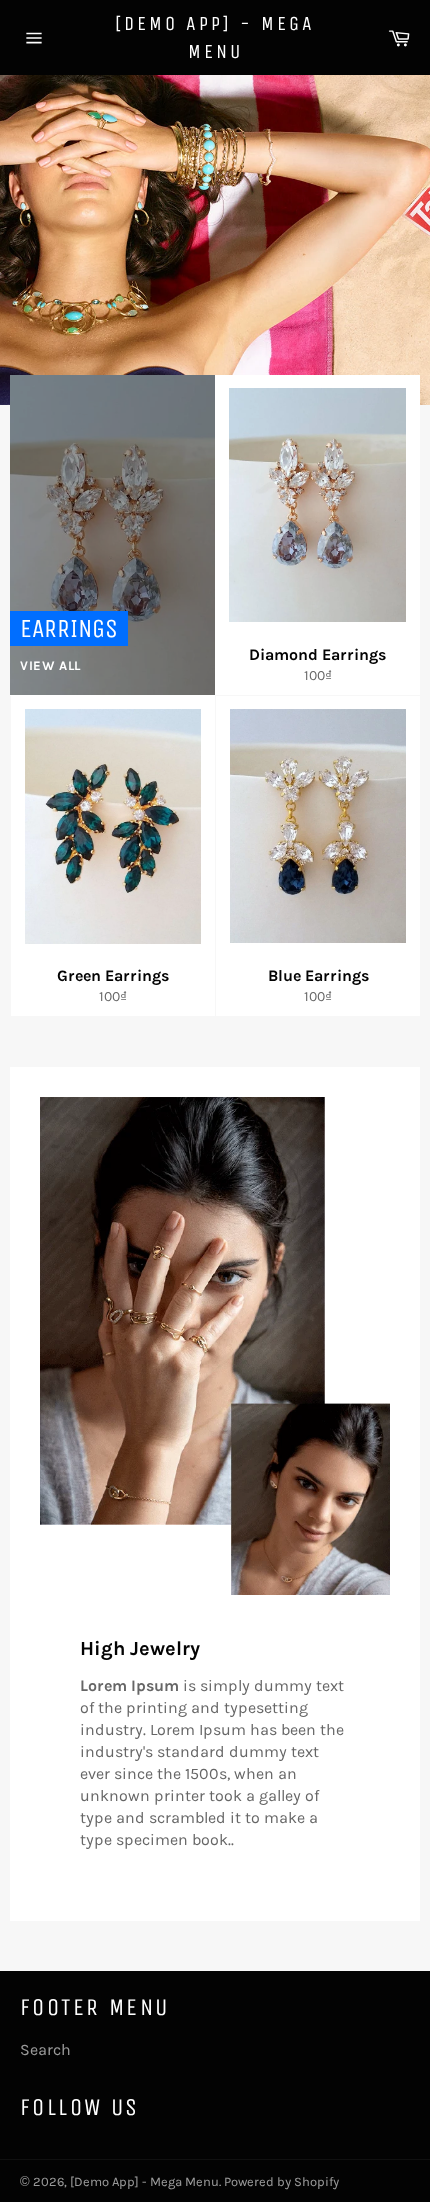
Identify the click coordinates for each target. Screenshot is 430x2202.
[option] (215, 240)
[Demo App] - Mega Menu (215, 37)
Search (45, 2049)
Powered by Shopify (281, 2181)
